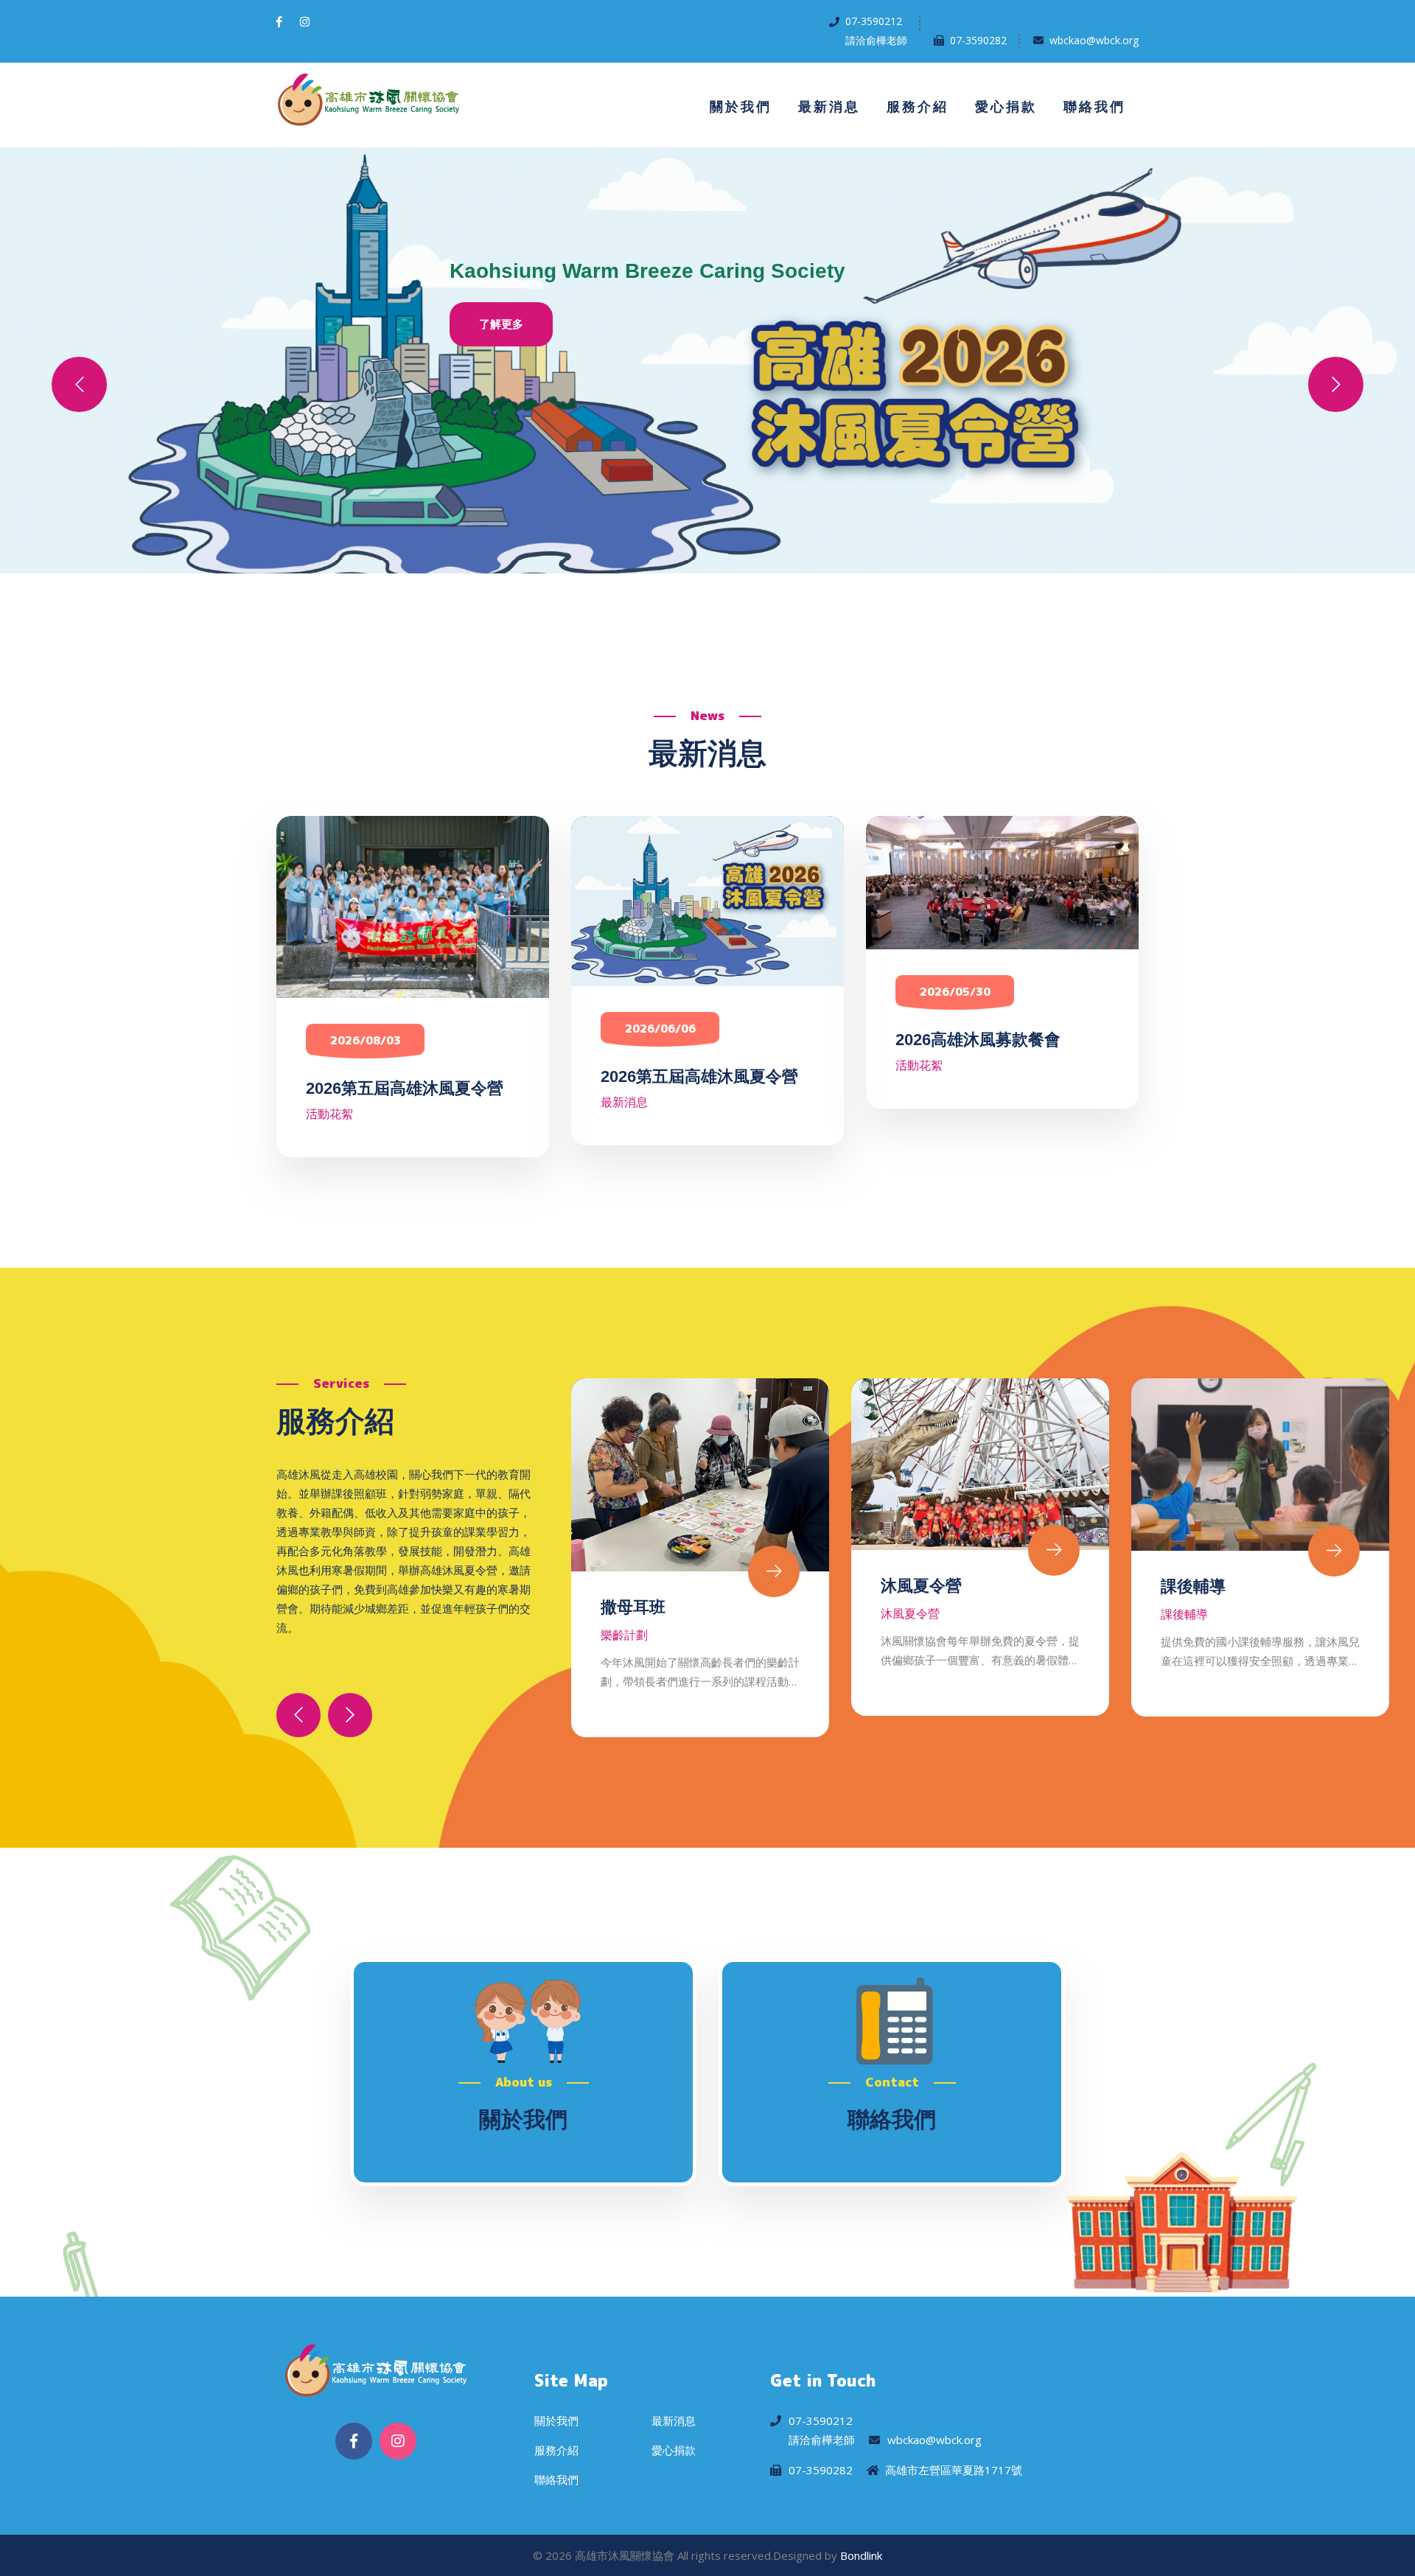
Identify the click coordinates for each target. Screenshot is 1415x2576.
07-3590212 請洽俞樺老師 (876, 31)
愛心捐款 (1006, 107)
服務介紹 (918, 107)
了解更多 (501, 324)
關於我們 (741, 107)
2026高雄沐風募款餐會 (978, 1040)
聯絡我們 (1094, 107)
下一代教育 (1201, 1589)
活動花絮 (329, 1114)
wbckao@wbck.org (1094, 40)
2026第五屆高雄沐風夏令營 (405, 1088)
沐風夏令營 (641, 1586)
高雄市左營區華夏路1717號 (954, 2470)
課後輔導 (913, 1587)
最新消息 (829, 107)
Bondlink (861, 2555)
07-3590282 (978, 40)
